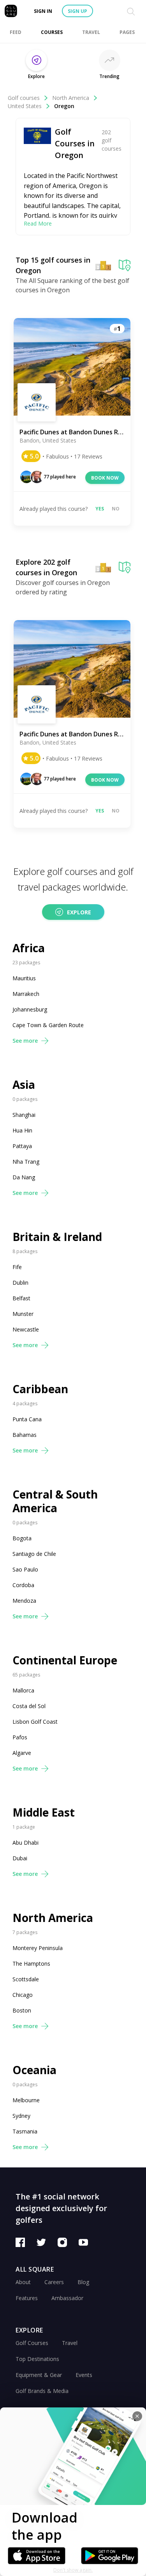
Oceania (34, 2070)
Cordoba (23, 1585)
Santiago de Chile (34, 1554)
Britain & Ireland (57, 1237)
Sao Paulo (25, 1569)
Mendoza (24, 1601)
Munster (23, 1314)
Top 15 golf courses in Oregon (53, 265)
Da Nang (24, 1177)
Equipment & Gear (39, 2375)
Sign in (43, 11)
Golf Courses (32, 2343)
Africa (29, 948)
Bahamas (25, 1435)
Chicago (23, 1995)
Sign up (77, 11)
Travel (70, 2343)
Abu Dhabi (26, 1843)
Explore (79, 912)
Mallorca (23, 1690)
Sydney (21, 2116)
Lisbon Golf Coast (35, 1722)
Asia (24, 1085)
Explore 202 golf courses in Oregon (46, 567)
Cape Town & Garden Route (48, 1025)
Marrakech (26, 994)
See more (25, 1041)
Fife (17, 1267)
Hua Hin (22, 1130)
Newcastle (26, 1329)
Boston (22, 2010)
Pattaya (22, 1146)
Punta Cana (27, 1419)
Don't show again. (73, 2570)
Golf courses (24, 98)
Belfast (21, 1298)
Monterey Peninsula (38, 1948)
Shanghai (24, 1115)
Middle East (44, 1812)
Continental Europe (65, 1660)
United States (25, 106)
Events (84, 2375)
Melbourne (26, 2100)
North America (71, 98)
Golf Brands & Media (42, 2391)
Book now (105, 478)
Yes (100, 509)
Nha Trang (26, 1162)
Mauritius (24, 978)
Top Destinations (37, 2359)
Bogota (22, 1538)
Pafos (20, 1737)
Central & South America (55, 1501)
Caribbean (40, 1389)
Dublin (20, 1283)
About (23, 2282)
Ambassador (67, 2298)
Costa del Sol (29, 1706)
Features (27, 2298)
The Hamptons (31, 1964)
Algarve (22, 1753)
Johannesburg (30, 1009)
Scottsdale (26, 1979)
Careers (54, 2282)
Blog (83, 2282)
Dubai (20, 1858)
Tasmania (25, 2131)
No (116, 509)
